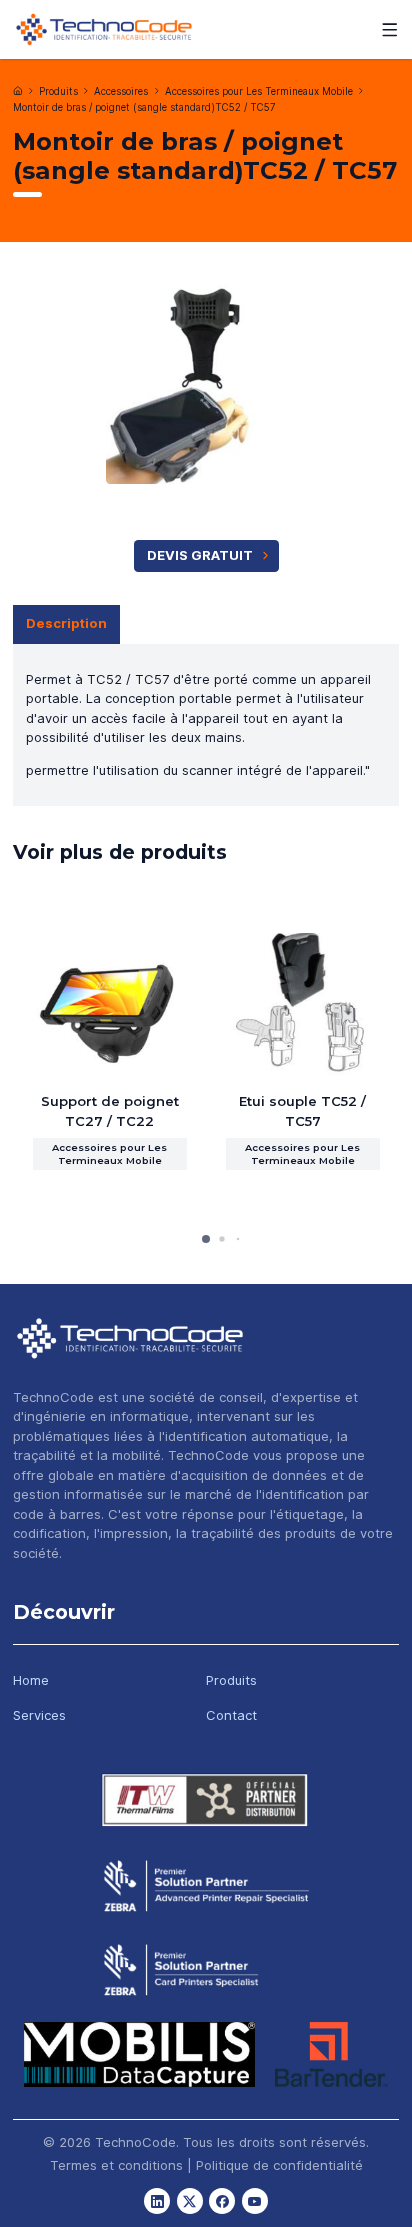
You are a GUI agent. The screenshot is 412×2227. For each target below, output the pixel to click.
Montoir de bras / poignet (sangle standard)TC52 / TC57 (144, 107)
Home (31, 1680)
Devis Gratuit (200, 555)
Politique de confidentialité (279, 2165)
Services (39, 1715)
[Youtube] (255, 2201)
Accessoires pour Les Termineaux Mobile (259, 91)
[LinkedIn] (157, 2201)
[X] (190, 2201)
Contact (231, 1715)
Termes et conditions (116, 2165)
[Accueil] (18, 91)
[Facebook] (222, 2201)
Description (66, 623)
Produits (58, 91)
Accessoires (121, 91)
